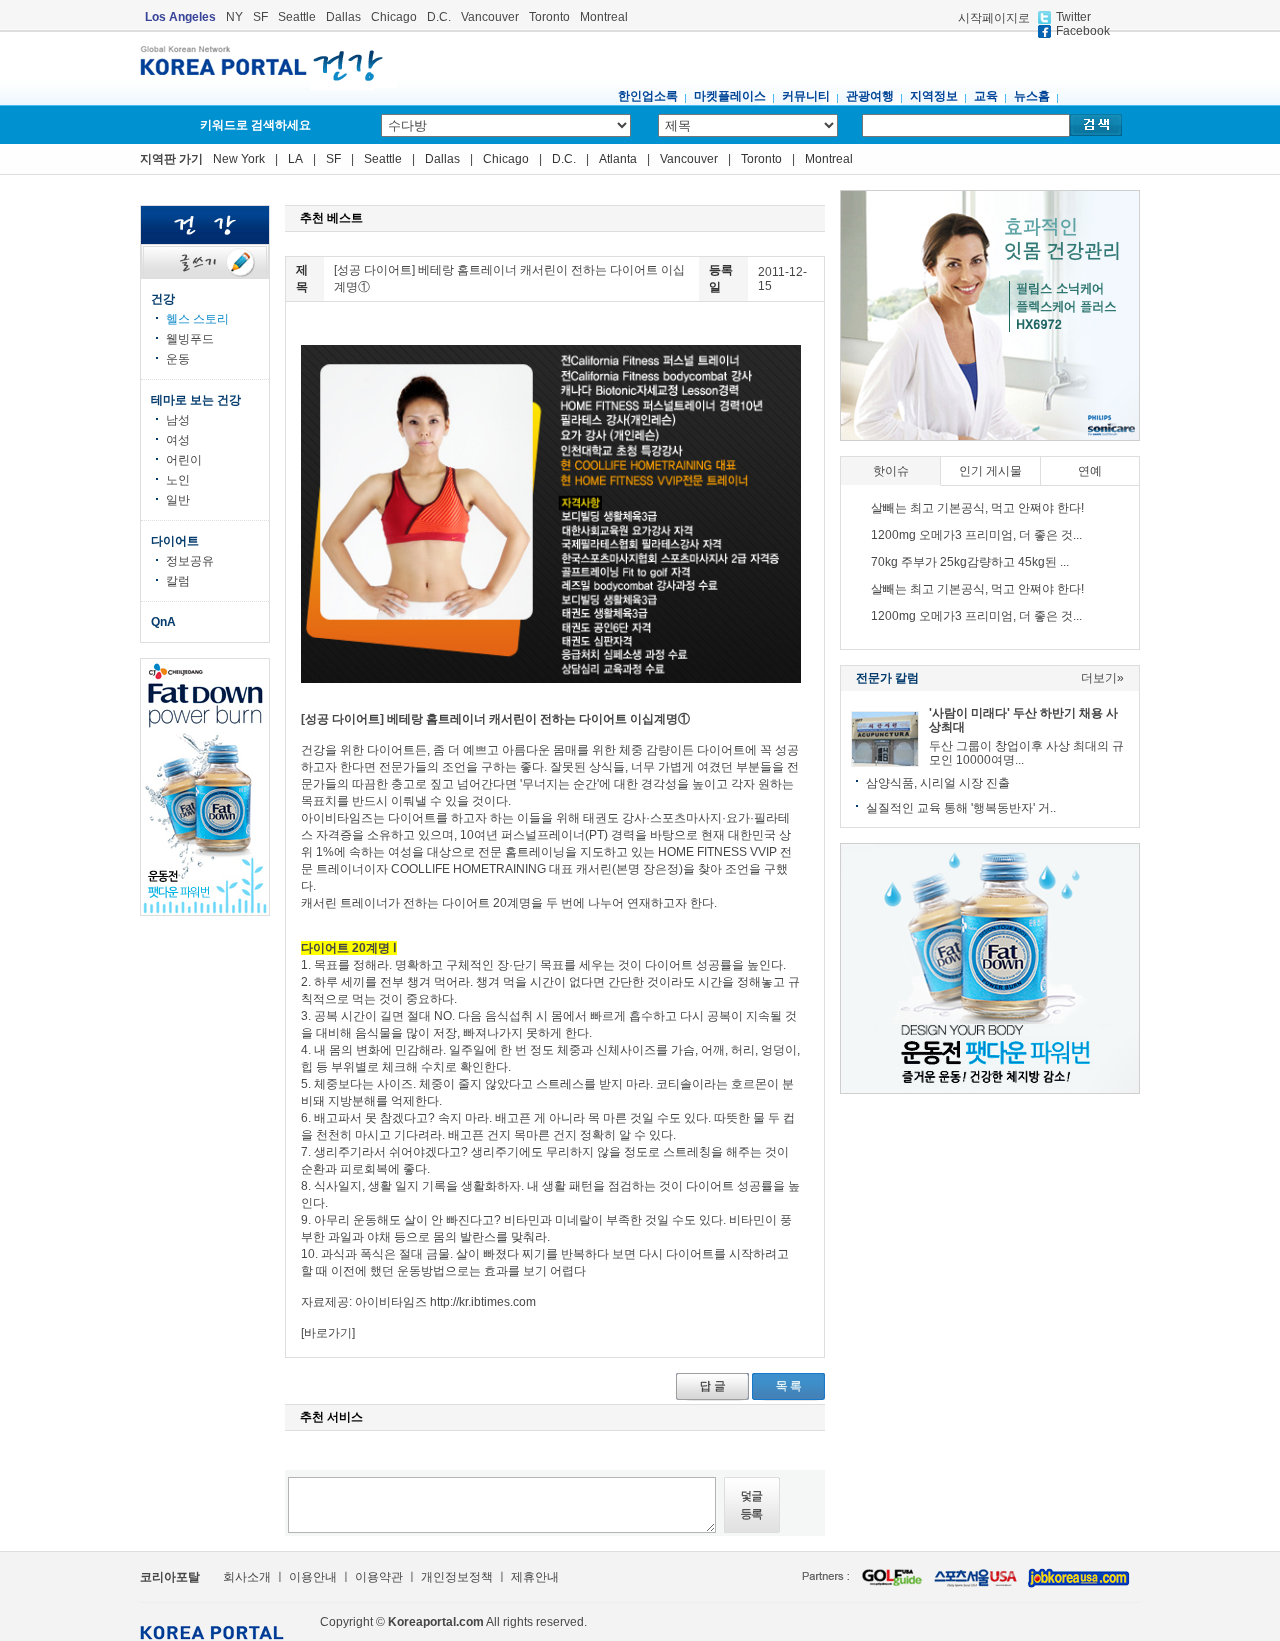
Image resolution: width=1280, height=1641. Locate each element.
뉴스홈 (1032, 96)
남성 (178, 420)
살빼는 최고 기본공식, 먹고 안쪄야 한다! (977, 508)
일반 (178, 500)
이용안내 (313, 1577)
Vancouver (490, 17)
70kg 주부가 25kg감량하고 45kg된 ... (970, 562)
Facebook (1083, 31)
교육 (986, 96)
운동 (178, 359)
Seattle (297, 17)
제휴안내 (535, 1577)
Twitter (1073, 17)
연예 (1090, 471)
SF (260, 17)
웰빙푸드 (190, 339)
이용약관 (379, 1577)
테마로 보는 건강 (196, 400)
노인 (178, 480)
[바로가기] (328, 1333)
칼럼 (178, 581)
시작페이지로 (994, 18)
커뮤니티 (806, 96)
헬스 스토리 (197, 319)
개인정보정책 (457, 1577)
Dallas (343, 17)
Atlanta (618, 159)
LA (295, 159)
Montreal (604, 17)
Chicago (394, 17)
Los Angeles (180, 17)
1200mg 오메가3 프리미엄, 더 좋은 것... (976, 535)
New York (239, 159)
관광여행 (870, 96)
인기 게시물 (990, 471)
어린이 (184, 460)
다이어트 (175, 541)
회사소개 (245, 1577)
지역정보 (934, 96)
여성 (178, 440)
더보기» (1102, 678)
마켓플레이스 (730, 96)
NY (234, 17)
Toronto (549, 17)
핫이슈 (891, 471)
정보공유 (190, 561)
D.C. (439, 17)
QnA (163, 622)
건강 (163, 299)
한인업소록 (648, 96)
